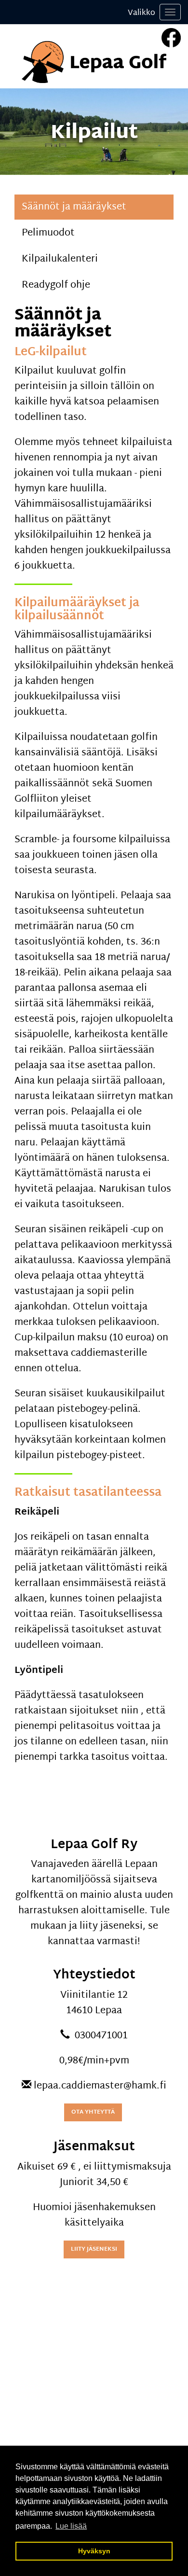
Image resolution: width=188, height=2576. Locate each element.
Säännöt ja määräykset (74, 207)
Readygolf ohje (56, 285)
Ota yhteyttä (93, 2112)
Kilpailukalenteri (60, 259)
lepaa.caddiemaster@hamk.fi (100, 2086)
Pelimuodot (48, 233)
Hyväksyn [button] (94, 2551)
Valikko (141, 13)
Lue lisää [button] (71, 2526)
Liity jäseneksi (94, 2249)
